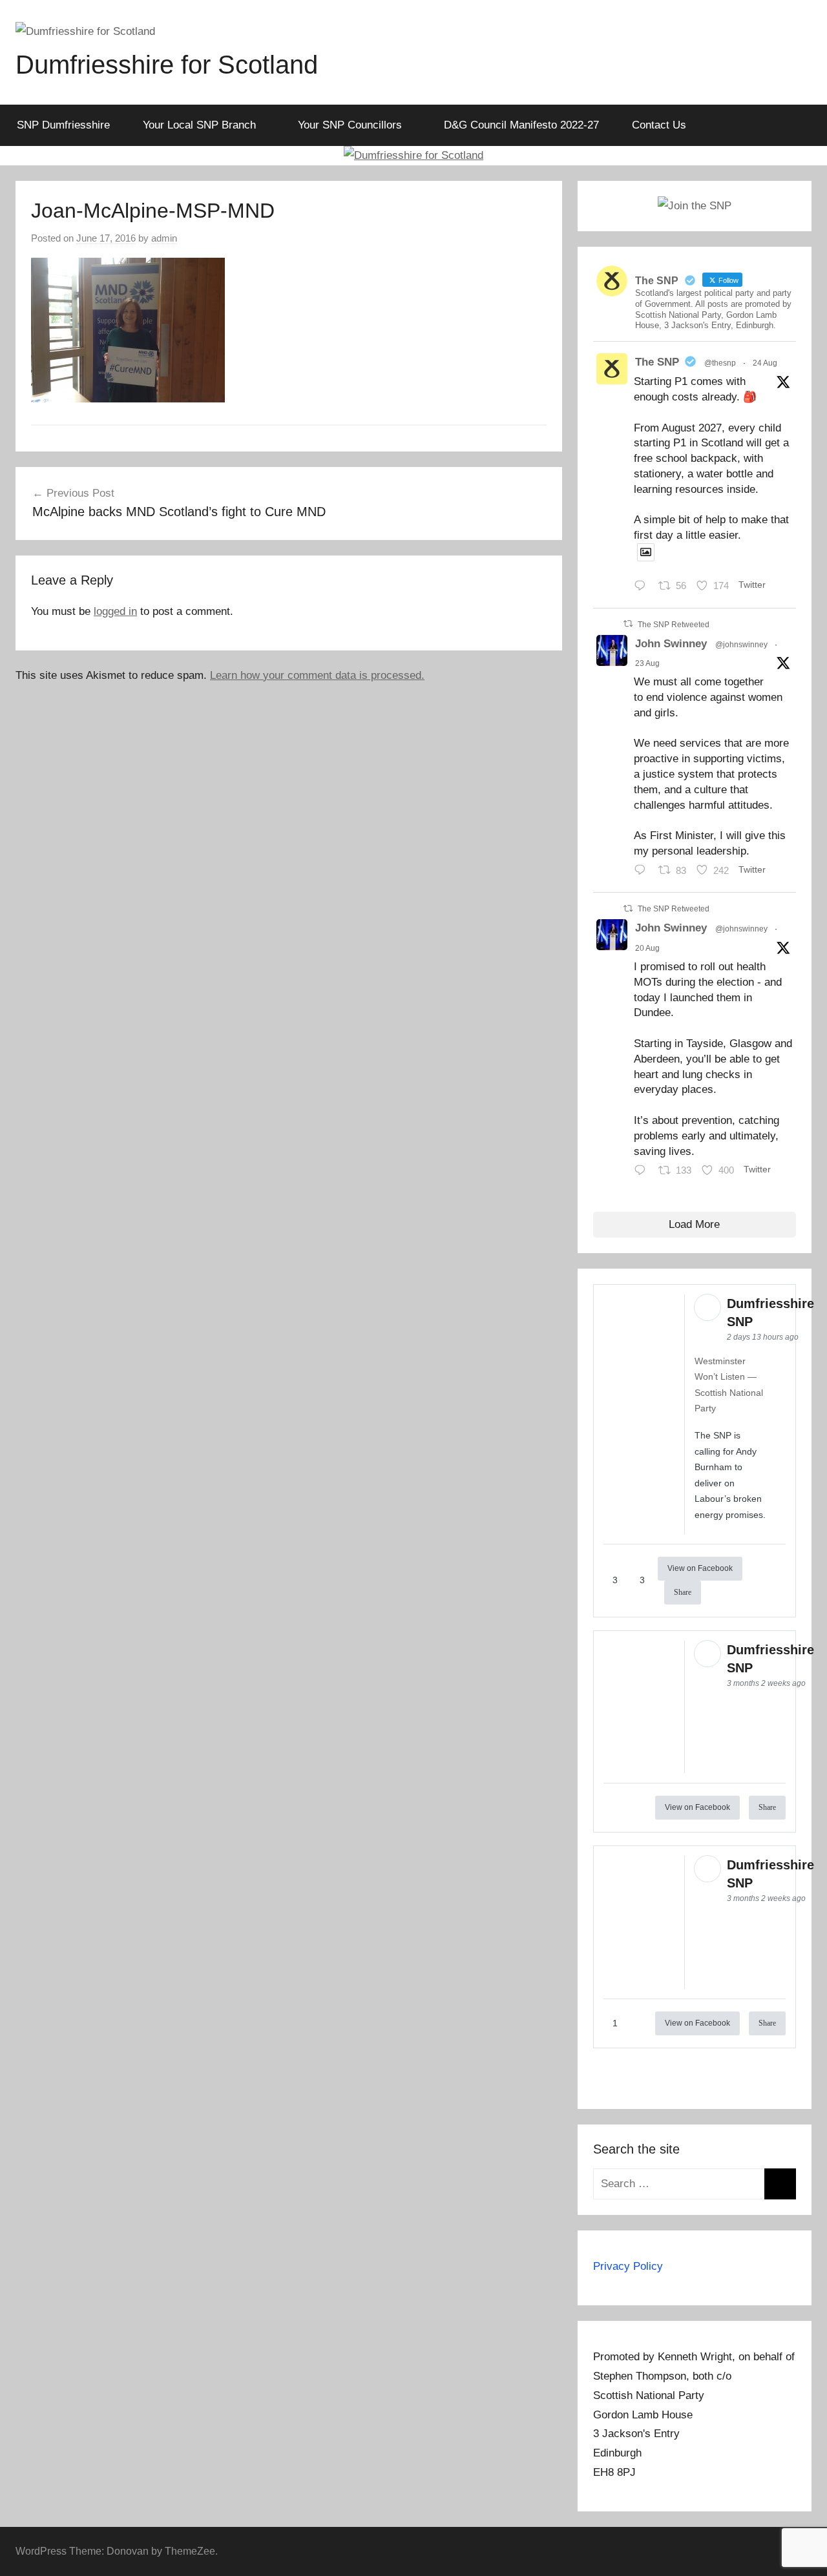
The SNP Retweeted (674, 625)
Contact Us (659, 125)
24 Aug (765, 363)
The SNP (657, 362)
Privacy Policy (628, 2266)
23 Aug (647, 663)
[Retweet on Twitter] (628, 624)
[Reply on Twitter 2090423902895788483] (643, 1172)
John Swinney (671, 644)
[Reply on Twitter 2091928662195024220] (643, 587)
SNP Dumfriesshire (63, 125)
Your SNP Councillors (350, 125)
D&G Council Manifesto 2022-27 (521, 125)
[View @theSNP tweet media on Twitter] (646, 552)
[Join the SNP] (695, 206)
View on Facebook (700, 1568)
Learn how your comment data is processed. (317, 675)
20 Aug (647, 948)
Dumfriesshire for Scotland (167, 65)
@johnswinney (741, 645)
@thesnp (720, 363)
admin (164, 238)
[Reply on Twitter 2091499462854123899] (643, 872)
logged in (115, 611)
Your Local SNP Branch (199, 125)
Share (683, 1592)
